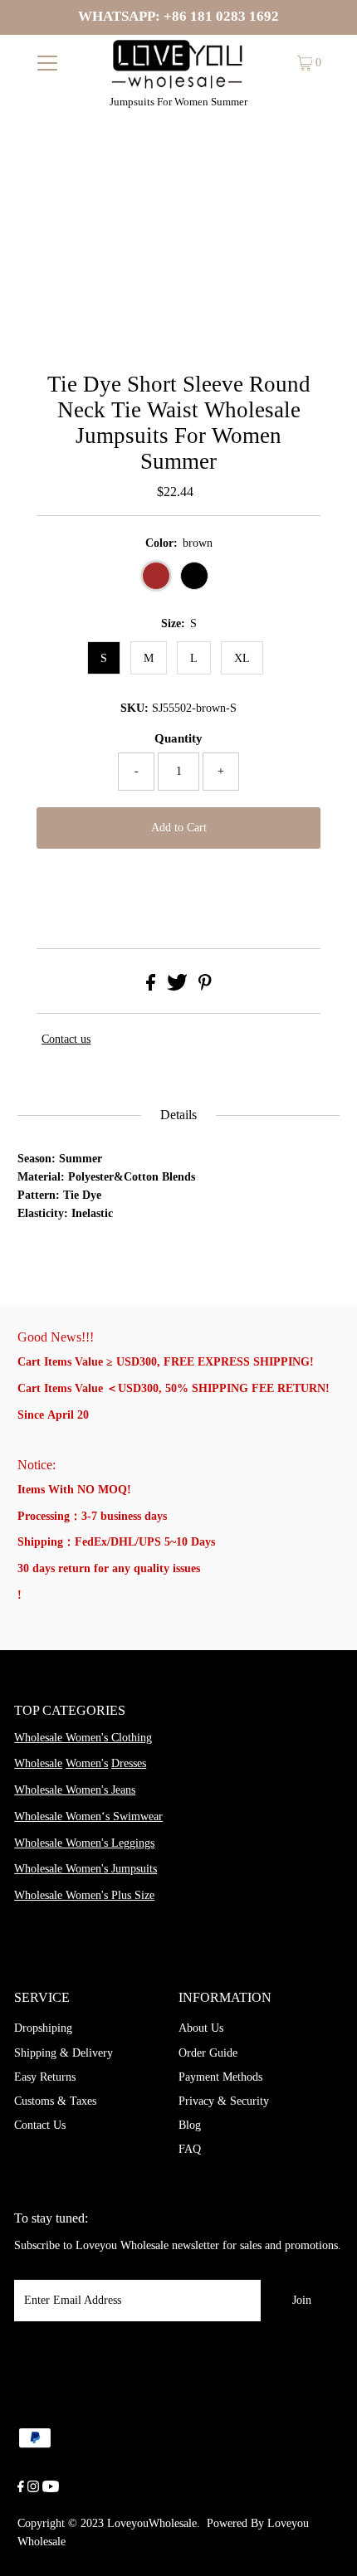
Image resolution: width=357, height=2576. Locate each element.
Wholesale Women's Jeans (75, 1790)
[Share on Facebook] (151, 987)
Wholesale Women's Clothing (83, 1738)
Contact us (66, 1039)
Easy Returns (45, 2077)
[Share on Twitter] (177, 987)
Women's (87, 1763)
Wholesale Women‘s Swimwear (88, 1816)
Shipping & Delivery (64, 2053)
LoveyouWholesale (152, 2523)
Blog (190, 2125)
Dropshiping (43, 2028)
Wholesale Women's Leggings (84, 1843)
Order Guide (208, 2053)
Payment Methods (220, 2077)
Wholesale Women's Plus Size (84, 1895)
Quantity (178, 738)
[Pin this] (205, 987)
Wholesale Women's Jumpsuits (86, 1869)
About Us (201, 2028)
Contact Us (40, 2125)
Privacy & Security (224, 2101)
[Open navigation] (48, 63)
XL (242, 658)
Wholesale (38, 1763)
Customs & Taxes (55, 2101)
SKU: (134, 708)
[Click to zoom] (313, 179)
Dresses (129, 1763)
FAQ (190, 2149)
